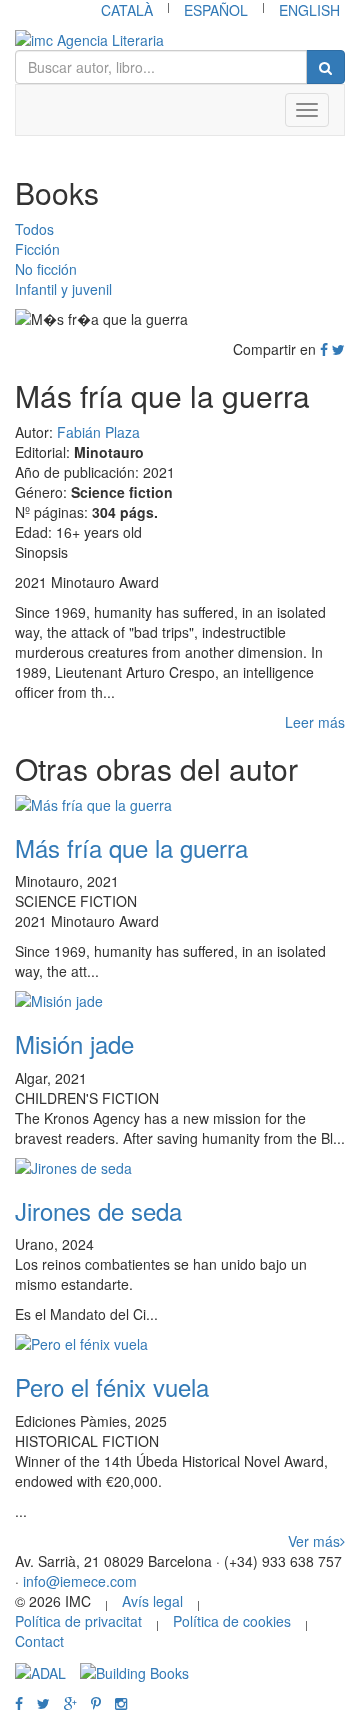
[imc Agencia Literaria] (180, 40)
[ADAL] (40, 1671)
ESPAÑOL (216, 10)
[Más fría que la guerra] (180, 805)
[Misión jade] (180, 1001)
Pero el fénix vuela (112, 1386)
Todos (34, 229)
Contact (39, 1641)
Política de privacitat (78, 1621)
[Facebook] (324, 349)
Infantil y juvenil (63, 289)
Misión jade (74, 1043)
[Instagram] (121, 1703)
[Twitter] (338, 349)
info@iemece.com (80, 1581)
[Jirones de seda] (180, 1168)
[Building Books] (134, 1671)
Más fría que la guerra (131, 847)
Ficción (37, 249)
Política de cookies (232, 1621)
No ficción (46, 269)
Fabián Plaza (98, 432)
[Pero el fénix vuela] (180, 1344)
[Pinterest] (96, 1703)
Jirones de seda (98, 1210)
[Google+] (70, 1703)
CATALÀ (127, 10)
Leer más (315, 722)
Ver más (314, 1541)
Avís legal (152, 1601)
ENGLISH (309, 10)
